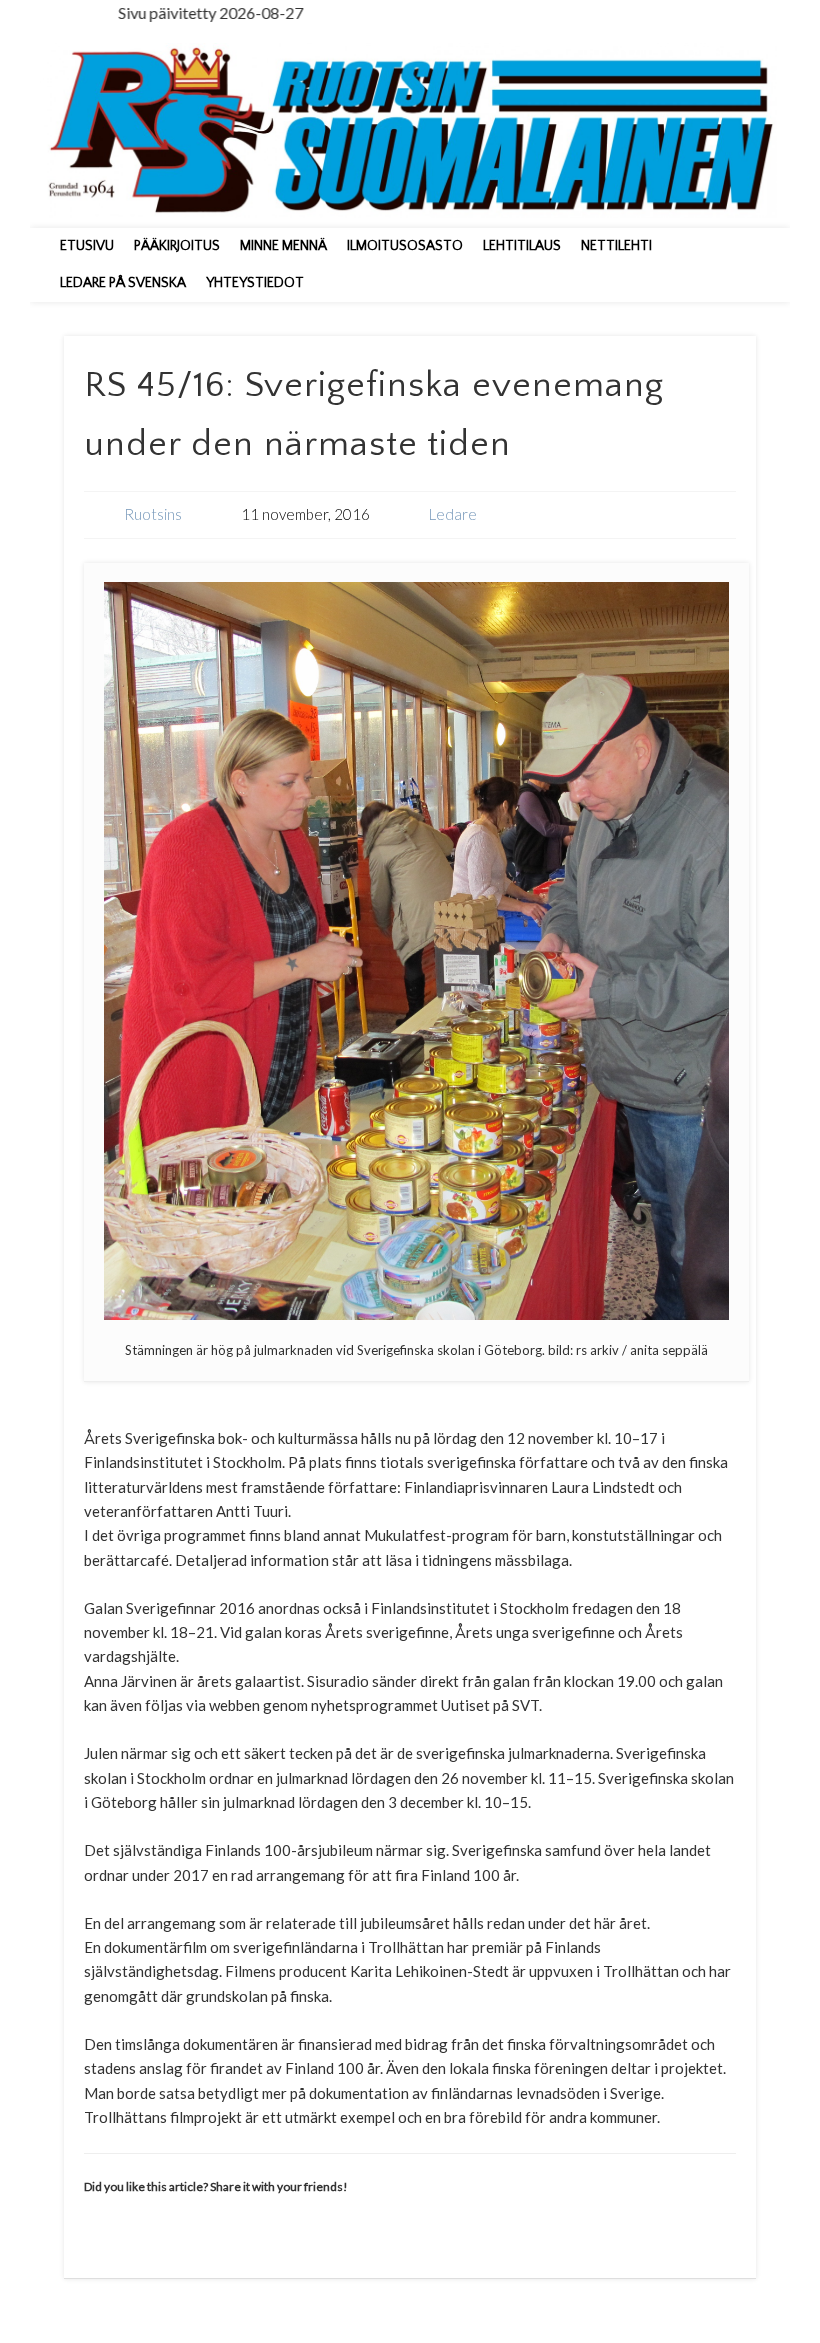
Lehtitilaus (522, 246)
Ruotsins (153, 514)
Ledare (453, 514)
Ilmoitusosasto (405, 246)
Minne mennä (283, 246)
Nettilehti (616, 246)
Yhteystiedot (255, 283)
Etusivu (87, 246)
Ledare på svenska (123, 283)
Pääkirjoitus (177, 246)
